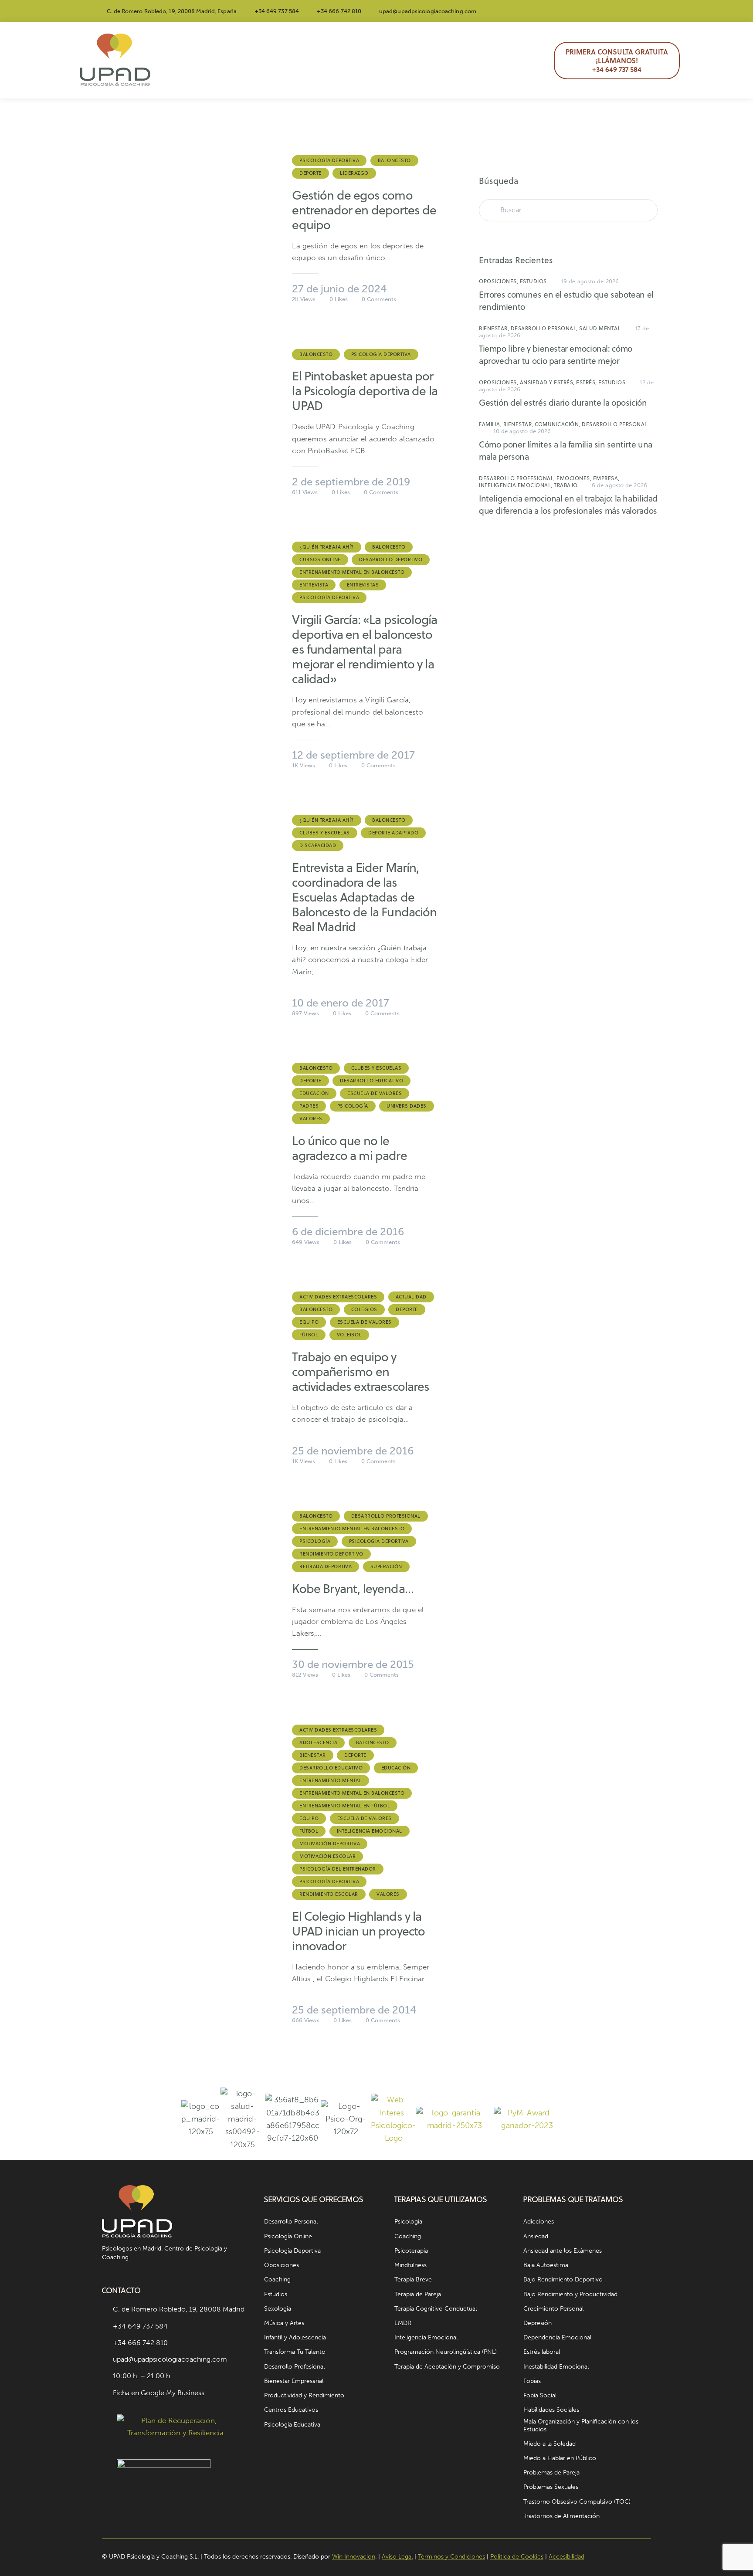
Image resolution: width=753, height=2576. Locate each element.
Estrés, (587, 382)
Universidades (407, 1106)
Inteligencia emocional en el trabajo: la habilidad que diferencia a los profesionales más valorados (568, 504)
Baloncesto (394, 160)
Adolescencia (318, 1742)
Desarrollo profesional (386, 1516)
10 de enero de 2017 (341, 1003)
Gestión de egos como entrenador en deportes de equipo (364, 210)
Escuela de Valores (375, 1093)
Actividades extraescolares (338, 1297)
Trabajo (566, 485)
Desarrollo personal (615, 424)
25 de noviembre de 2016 (353, 1451)
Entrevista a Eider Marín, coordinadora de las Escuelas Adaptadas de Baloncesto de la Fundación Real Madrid (364, 897)
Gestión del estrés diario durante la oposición (563, 402)
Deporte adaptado (393, 833)
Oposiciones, (499, 281)
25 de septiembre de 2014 (354, 2010)
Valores (311, 1119)
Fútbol (309, 1335)
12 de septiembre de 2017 (353, 755)
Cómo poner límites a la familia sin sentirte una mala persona (566, 450)
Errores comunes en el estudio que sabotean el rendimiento (566, 300)
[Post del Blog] (188, 228)
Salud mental (600, 328)
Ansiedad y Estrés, (548, 382)
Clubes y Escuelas (325, 833)
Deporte (310, 173)
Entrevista (314, 585)
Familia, (491, 424)
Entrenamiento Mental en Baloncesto (352, 572)
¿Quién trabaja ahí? (327, 547)
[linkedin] (647, 11)
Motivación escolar (327, 1856)
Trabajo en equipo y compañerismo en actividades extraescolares (361, 1372)
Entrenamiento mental (331, 1780)
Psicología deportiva (329, 160)
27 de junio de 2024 (339, 289)
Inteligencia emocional (370, 1831)
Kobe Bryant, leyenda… (353, 1589)
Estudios (533, 281)
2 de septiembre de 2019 (351, 482)
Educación (314, 1093)
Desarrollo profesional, (518, 478)
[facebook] (605, 11)
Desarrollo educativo (371, 1081)
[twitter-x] (626, 11)
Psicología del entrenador (338, 1869)
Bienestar (313, 1755)
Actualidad (411, 1297)
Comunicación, (558, 424)
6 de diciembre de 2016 (348, 1232)
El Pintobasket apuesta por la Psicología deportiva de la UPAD (365, 391)
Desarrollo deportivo (391, 559)
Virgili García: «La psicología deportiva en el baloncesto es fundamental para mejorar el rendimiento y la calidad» (365, 649)
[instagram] (584, 11)
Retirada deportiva (326, 1566)
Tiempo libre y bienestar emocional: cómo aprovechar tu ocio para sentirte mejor (556, 354)
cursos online (320, 559)
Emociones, (575, 478)
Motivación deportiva (330, 1844)
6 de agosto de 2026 (619, 485)
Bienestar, (495, 328)
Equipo (309, 1322)
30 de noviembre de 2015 (353, 1664)
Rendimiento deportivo (331, 1554)
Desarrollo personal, (545, 328)
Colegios (364, 1309)
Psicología (353, 1106)
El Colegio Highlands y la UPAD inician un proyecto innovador (358, 1931)
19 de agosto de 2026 (590, 281)
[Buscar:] (568, 210)
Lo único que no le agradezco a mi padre (349, 1148)
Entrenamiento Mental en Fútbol (345, 1806)
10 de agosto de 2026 (522, 431)
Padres (309, 1106)
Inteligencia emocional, (516, 485)
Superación (386, 1566)
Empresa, (606, 478)
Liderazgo (354, 173)
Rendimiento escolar (329, 1894)
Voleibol (349, 1335)
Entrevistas (363, 585)
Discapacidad (318, 845)
